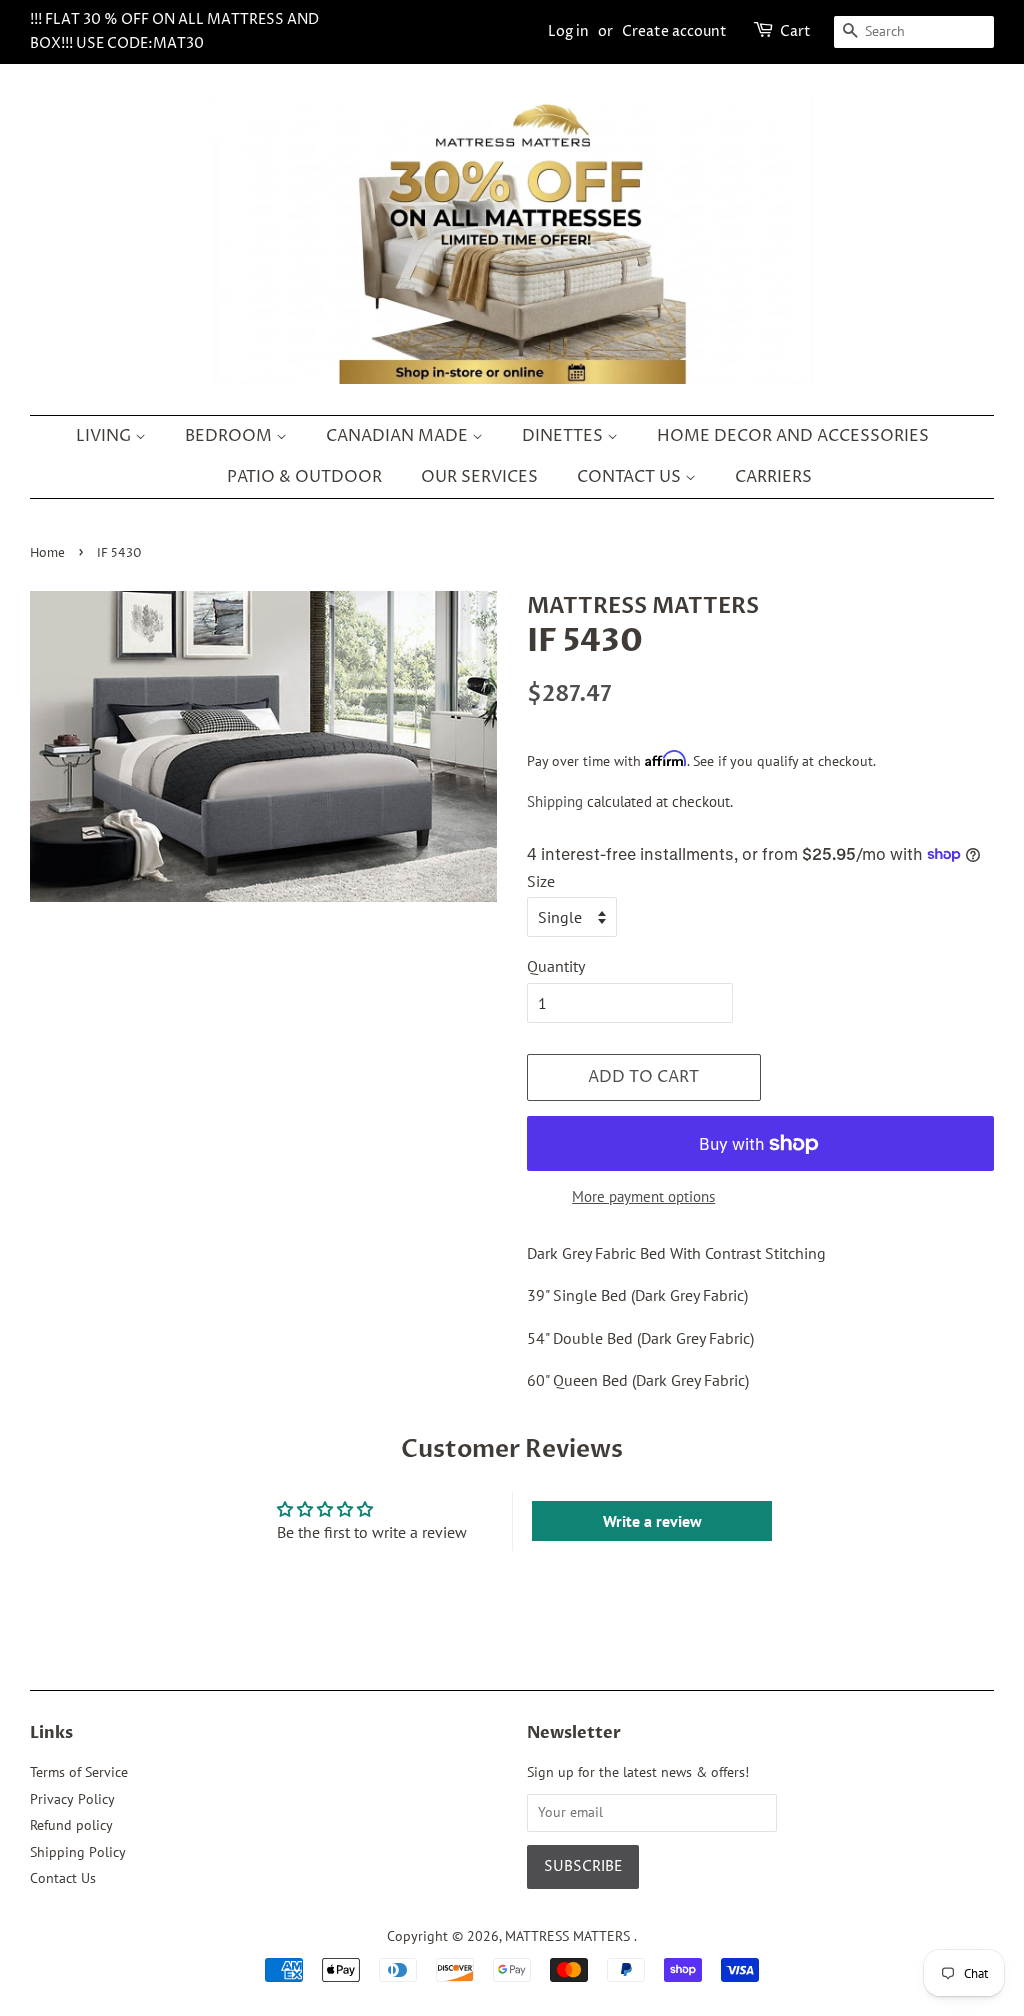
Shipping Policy (78, 1852)
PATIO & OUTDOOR (304, 477)
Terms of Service (79, 1772)
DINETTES (564, 436)
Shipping (555, 801)
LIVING (105, 436)
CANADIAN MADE (399, 436)
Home (47, 553)
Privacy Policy (72, 1799)
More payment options (643, 1196)
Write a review (652, 1521)
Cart (795, 31)
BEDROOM (230, 436)
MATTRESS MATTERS (569, 1936)
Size (541, 881)
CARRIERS (773, 477)
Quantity (556, 966)
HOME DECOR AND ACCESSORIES (793, 436)
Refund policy (71, 1825)
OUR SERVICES (479, 477)
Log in (568, 31)
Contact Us (63, 1878)
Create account (674, 31)
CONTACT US (631, 477)
